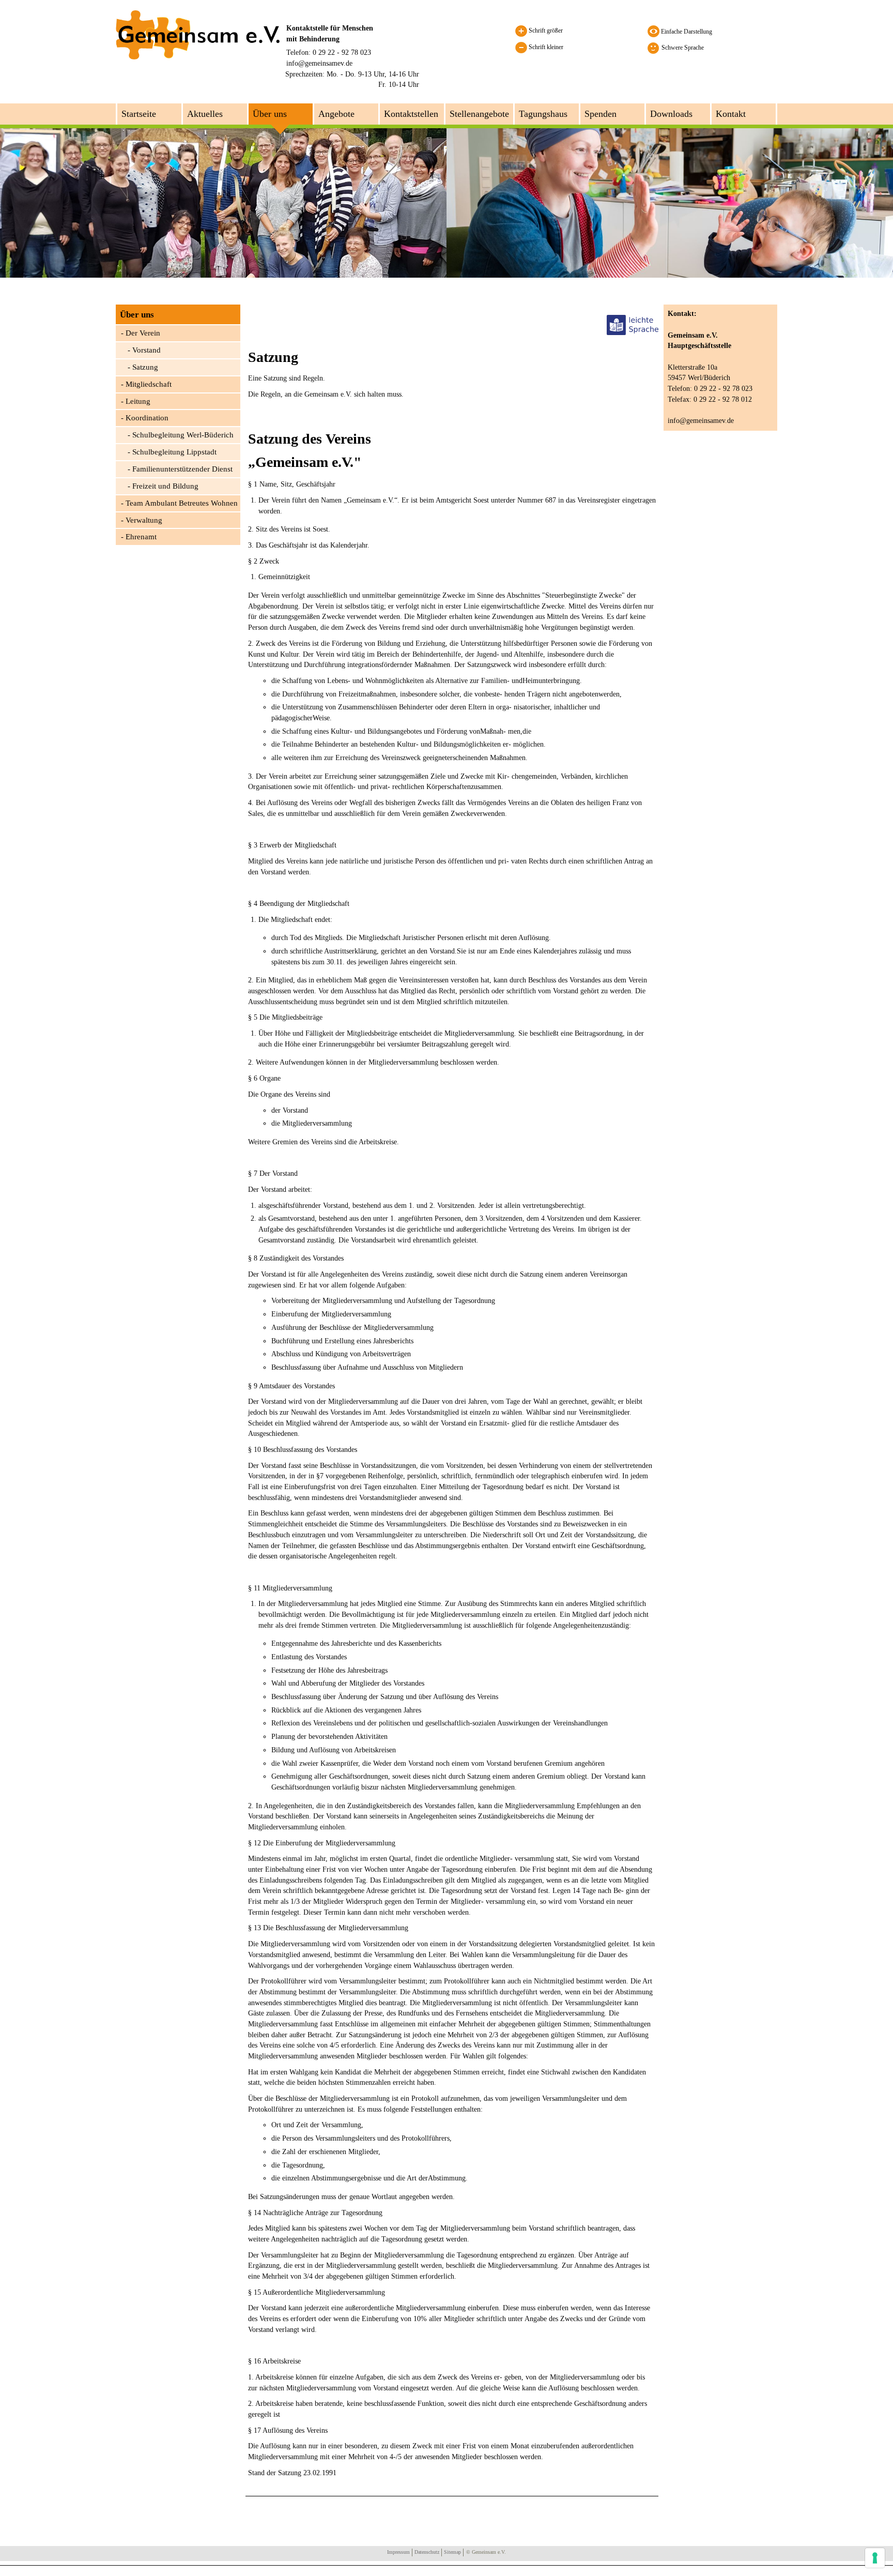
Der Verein (143, 333)
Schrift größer (545, 31)
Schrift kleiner (545, 47)
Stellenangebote (479, 114)
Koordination (147, 418)
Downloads (671, 114)
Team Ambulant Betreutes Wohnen (182, 503)
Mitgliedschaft (149, 384)
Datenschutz (427, 2552)
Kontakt (731, 114)
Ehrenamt (141, 537)
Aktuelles (205, 114)
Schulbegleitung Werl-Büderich (183, 435)
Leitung (138, 401)
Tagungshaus (543, 114)
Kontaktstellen (411, 114)
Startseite (139, 114)
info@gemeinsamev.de (319, 63)
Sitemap (452, 2552)
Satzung (145, 367)
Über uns (270, 114)
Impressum (398, 2552)
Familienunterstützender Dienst (182, 469)
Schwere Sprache (683, 48)
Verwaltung (144, 520)
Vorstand (147, 350)
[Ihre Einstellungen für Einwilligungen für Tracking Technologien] (875, 2558)
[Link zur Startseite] (198, 34)
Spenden (601, 114)
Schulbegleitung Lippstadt (174, 452)
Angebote (336, 114)
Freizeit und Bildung (165, 486)
